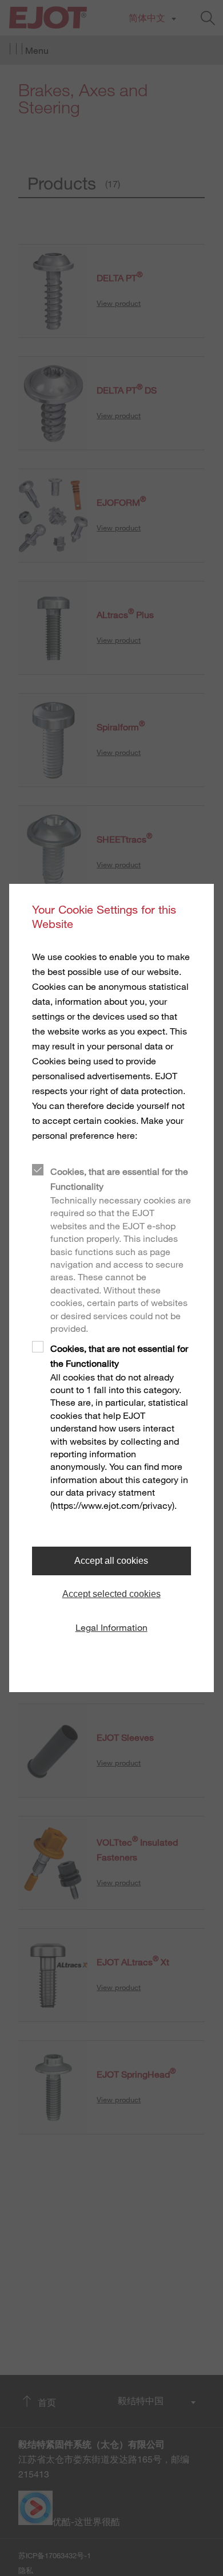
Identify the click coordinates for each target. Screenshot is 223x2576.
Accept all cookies (111, 1561)
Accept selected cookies (111, 1594)
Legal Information (111, 1627)
